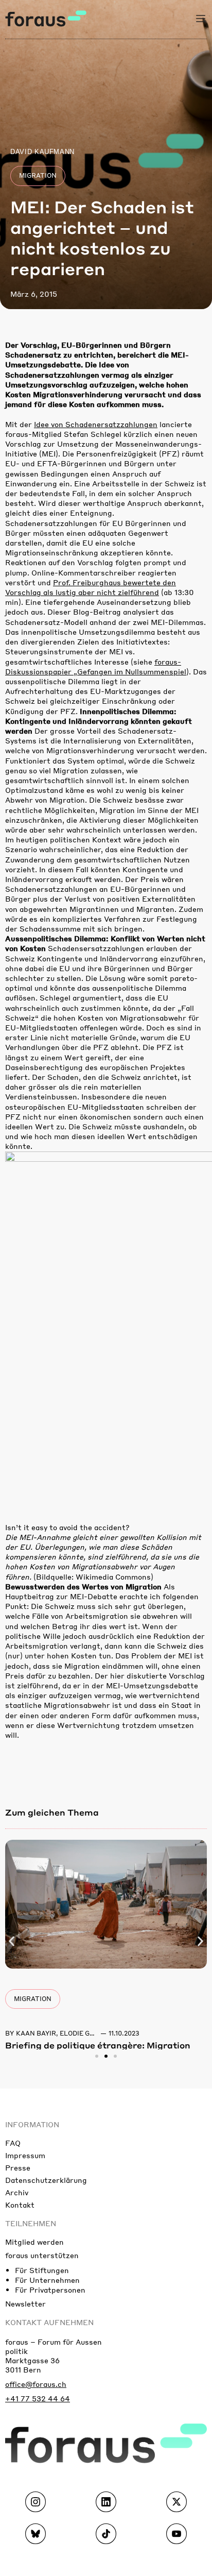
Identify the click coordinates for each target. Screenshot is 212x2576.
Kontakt (20, 2205)
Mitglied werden (34, 2242)
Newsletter (25, 2303)
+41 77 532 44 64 (38, 2398)
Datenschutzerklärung (46, 2180)
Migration (38, 175)
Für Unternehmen (47, 2280)
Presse (18, 2167)
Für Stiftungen (42, 2270)
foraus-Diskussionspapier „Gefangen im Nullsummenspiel (96, 666)
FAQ (13, 2143)
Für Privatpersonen (50, 2290)
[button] (12, 1941)
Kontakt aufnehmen (49, 2322)
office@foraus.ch (36, 2384)
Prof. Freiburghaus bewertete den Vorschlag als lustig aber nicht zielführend (91, 587)
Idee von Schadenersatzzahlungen (96, 424)
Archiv (17, 2192)
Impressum (25, 2155)
